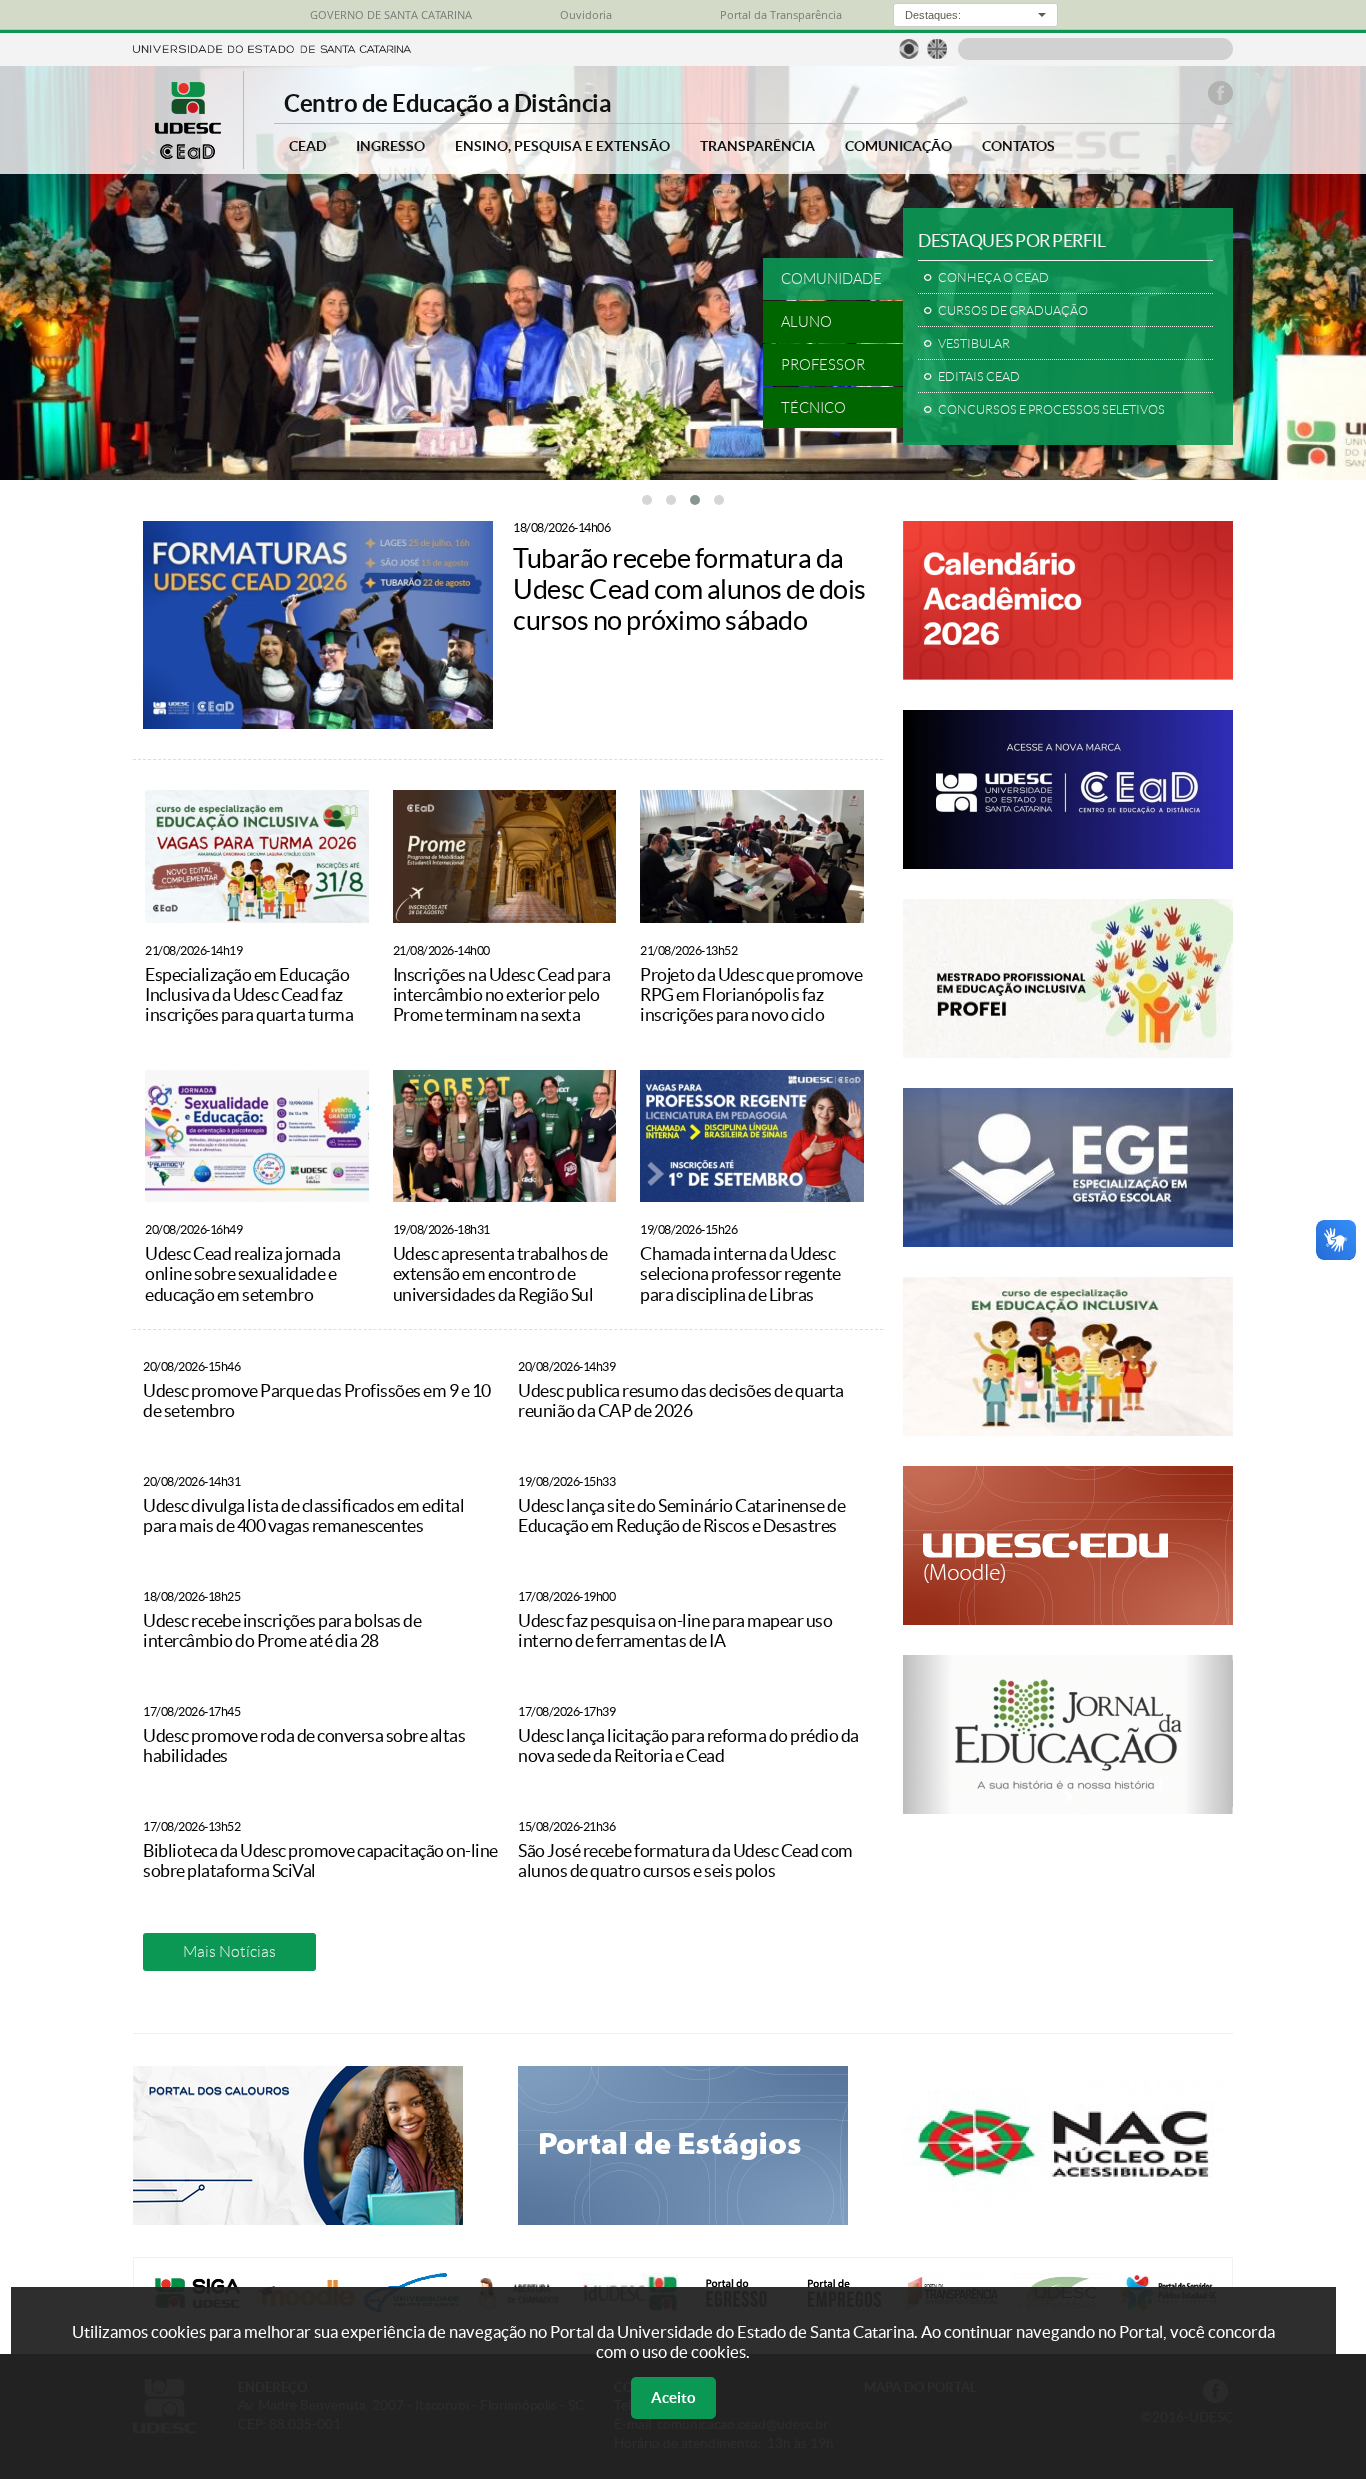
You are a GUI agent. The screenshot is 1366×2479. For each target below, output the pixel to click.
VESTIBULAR (974, 344)
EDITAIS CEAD (979, 377)
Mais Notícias (229, 1951)
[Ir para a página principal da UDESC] (272, 47)
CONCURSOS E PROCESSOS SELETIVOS (1051, 410)
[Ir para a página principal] (188, 153)
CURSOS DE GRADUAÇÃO (1013, 311)
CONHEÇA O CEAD (993, 278)
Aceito (673, 2397)
